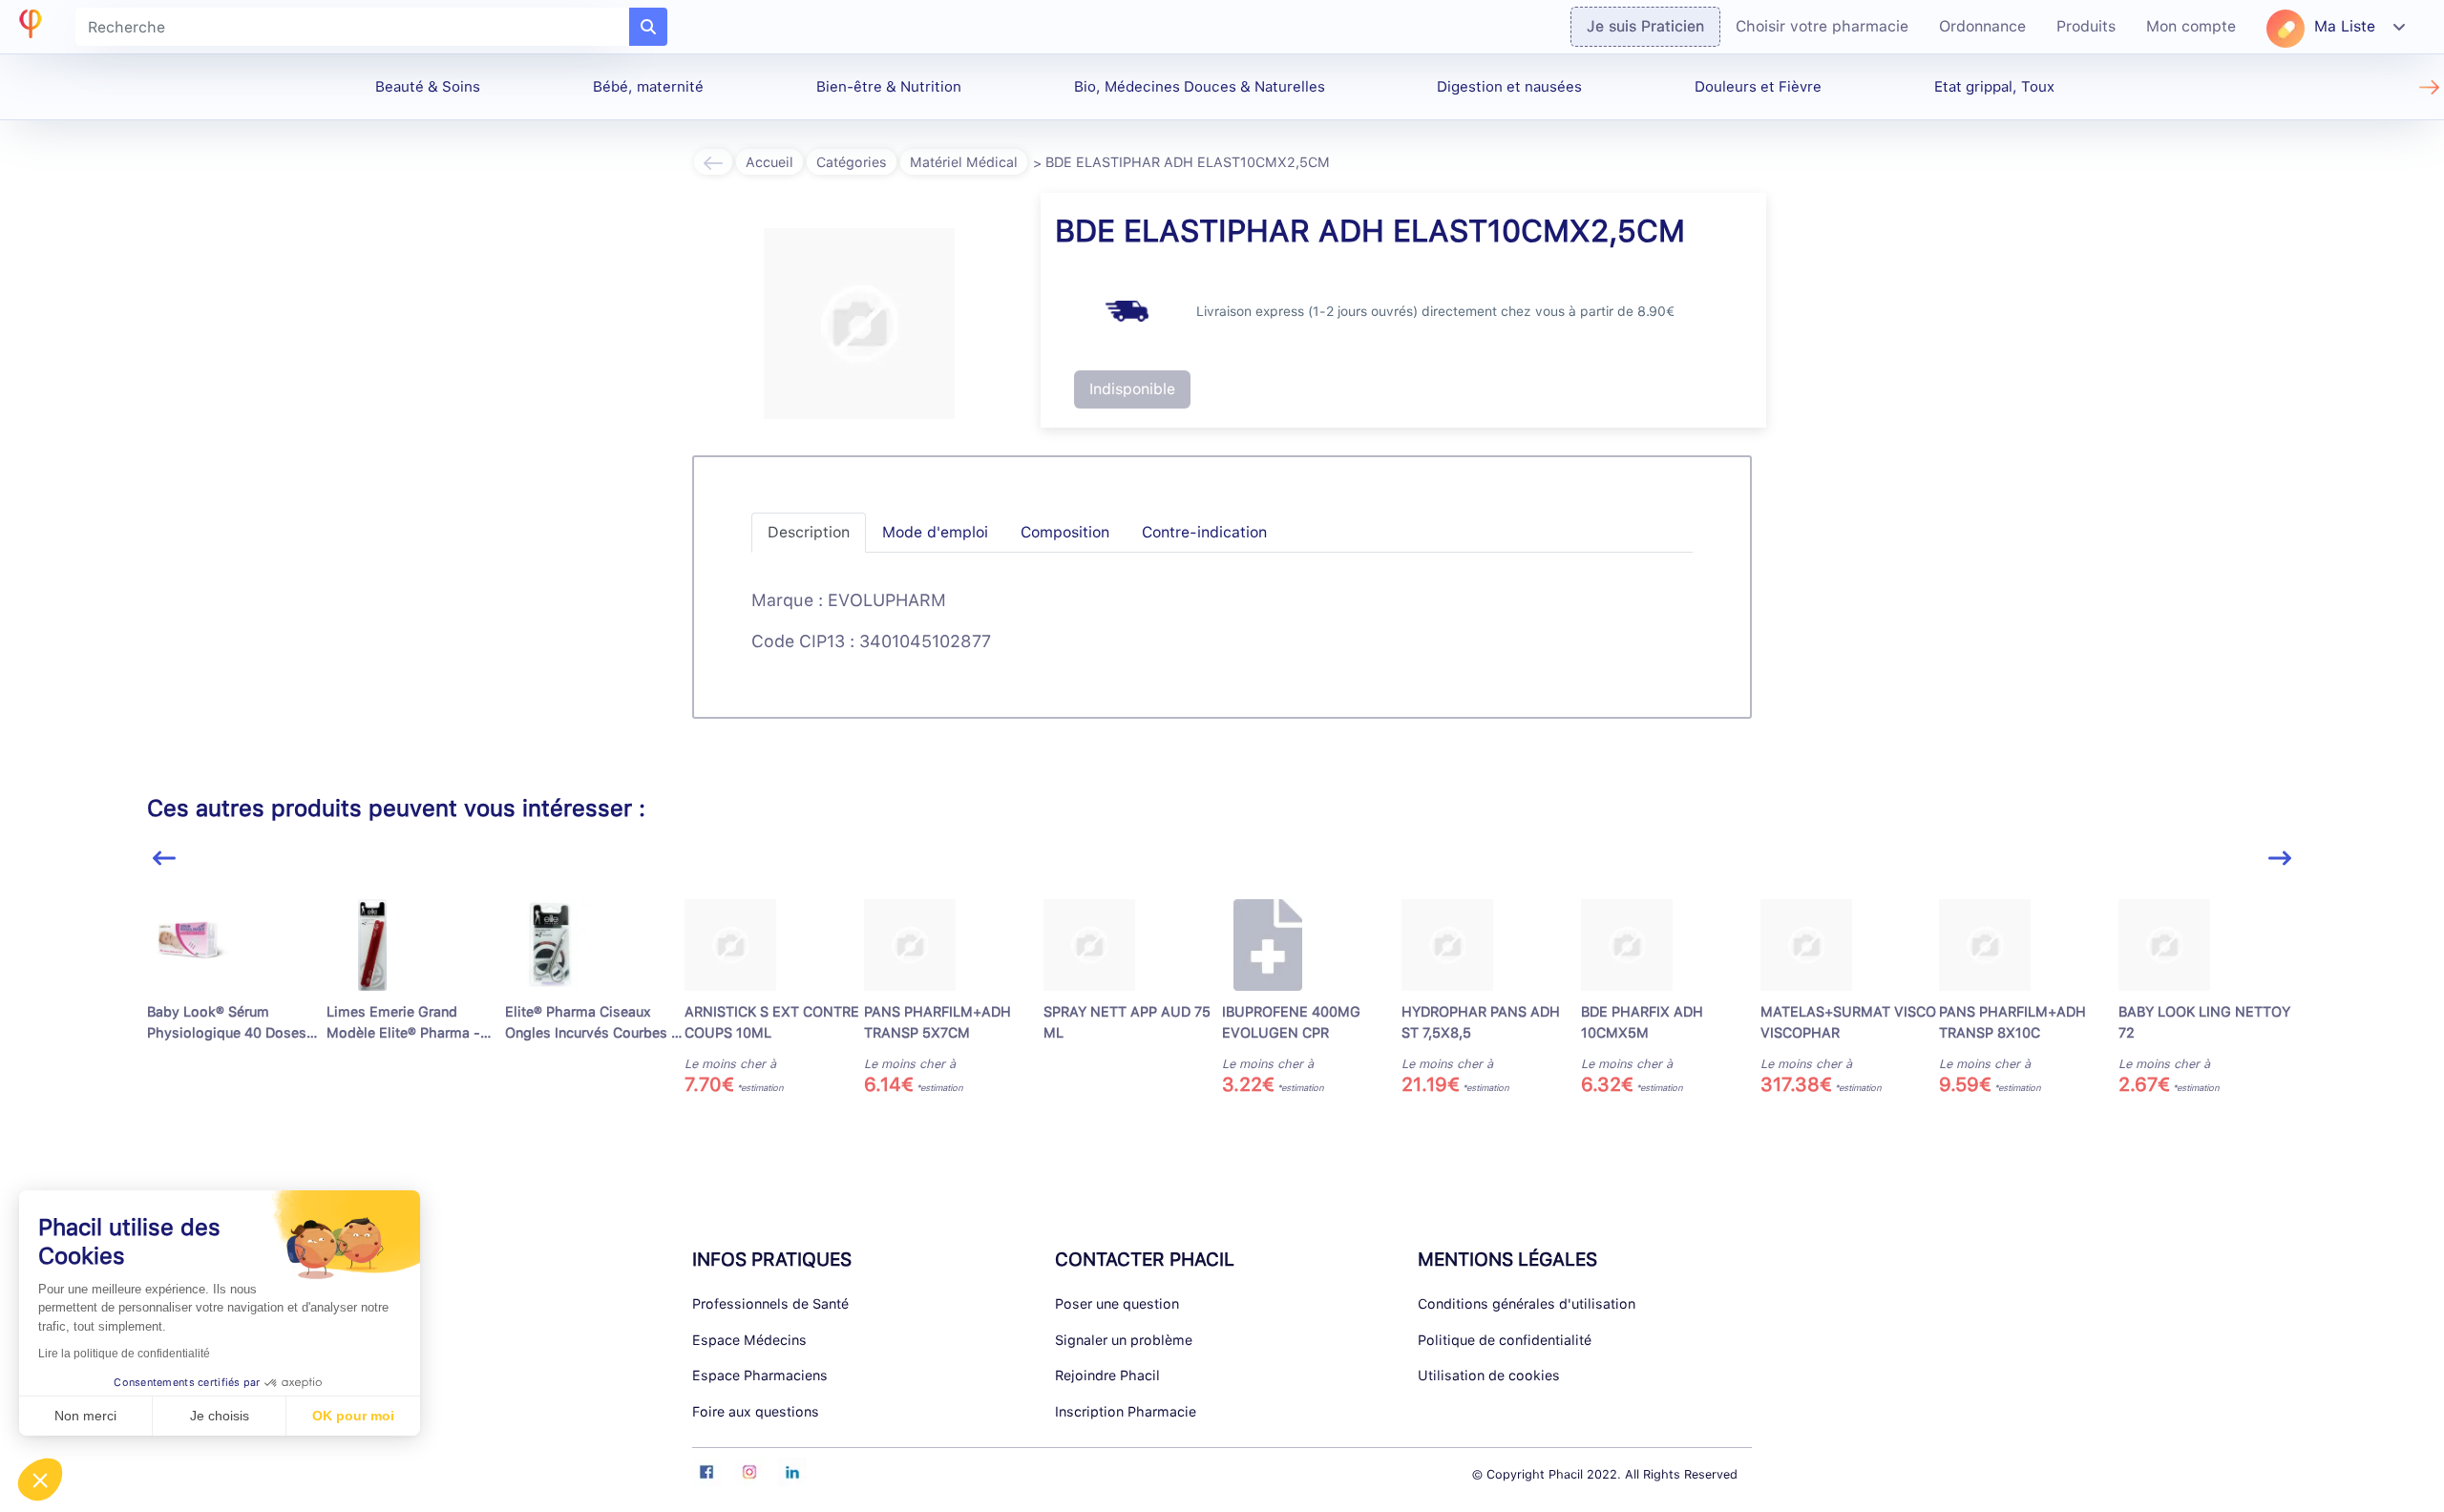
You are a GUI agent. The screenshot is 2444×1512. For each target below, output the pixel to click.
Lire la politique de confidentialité (124, 1354)
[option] (237, 998)
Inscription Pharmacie (1126, 1411)
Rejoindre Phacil (1107, 1375)
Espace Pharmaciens (760, 1375)
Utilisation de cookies (1489, 1375)
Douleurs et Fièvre (1758, 87)
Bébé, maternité (648, 87)
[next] (2280, 859)
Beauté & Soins (428, 87)
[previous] (164, 859)
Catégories (852, 162)
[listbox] (1222, 1006)
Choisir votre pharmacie (1822, 26)
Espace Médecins (749, 1340)
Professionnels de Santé (770, 1303)
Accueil (769, 162)
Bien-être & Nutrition (889, 87)
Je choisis (220, 1416)
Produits (2086, 26)
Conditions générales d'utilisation (1527, 1303)
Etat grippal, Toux (1994, 87)
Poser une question (1117, 1303)
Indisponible (1132, 389)
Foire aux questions (756, 1411)
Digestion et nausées (1509, 87)
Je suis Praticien (1645, 26)
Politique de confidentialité (1505, 1340)
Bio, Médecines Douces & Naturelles (1200, 87)
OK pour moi (353, 1416)
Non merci (85, 1416)
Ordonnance (1982, 26)
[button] (40, 1480)
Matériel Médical (964, 162)
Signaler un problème (1124, 1340)
